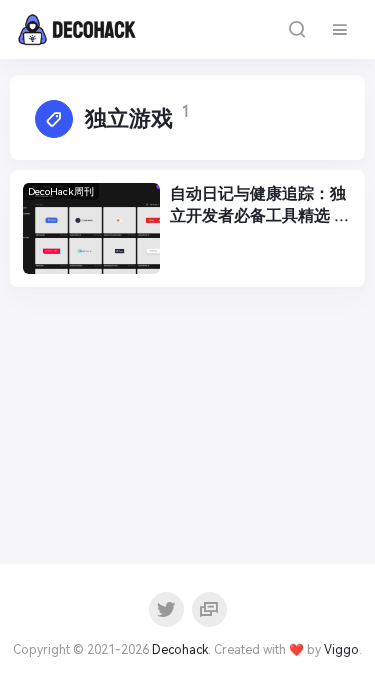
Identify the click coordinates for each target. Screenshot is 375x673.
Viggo (341, 650)
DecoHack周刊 (61, 191)
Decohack (180, 650)
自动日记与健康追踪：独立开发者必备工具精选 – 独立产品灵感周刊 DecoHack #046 (258, 206)
